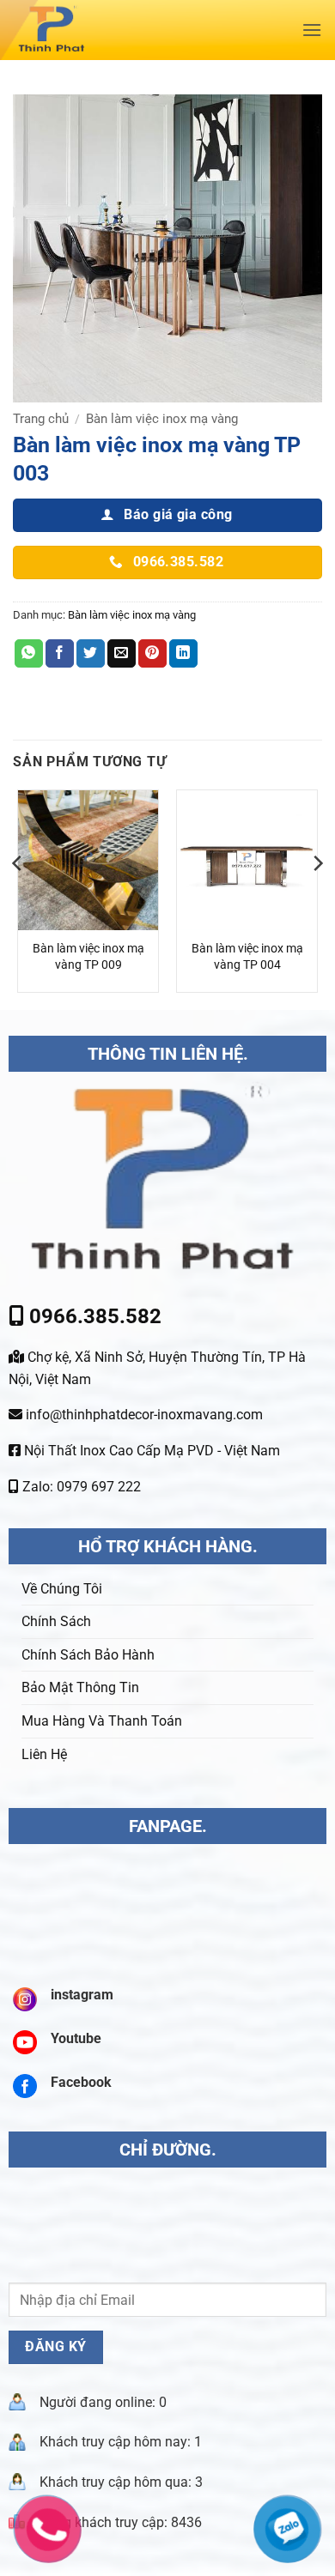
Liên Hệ (44, 1754)
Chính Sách (56, 1621)
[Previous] (18, 898)
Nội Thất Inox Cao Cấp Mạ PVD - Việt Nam (150, 1451)
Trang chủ (41, 419)
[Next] (317, 898)
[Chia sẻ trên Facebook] (60, 654)
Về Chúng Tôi (62, 1589)
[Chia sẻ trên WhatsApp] (29, 654)
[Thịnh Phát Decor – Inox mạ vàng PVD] (125, 30)
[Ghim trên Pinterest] (152, 654)
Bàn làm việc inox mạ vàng (162, 419)
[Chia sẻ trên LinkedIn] (183, 654)
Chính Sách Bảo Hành (88, 1655)
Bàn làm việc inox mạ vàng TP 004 (247, 957)
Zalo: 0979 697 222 (80, 1487)
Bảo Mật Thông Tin (80, 1687)
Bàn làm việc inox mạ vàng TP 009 (88, 957)
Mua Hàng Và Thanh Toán (102, 1721)
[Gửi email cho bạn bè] (122, 654)
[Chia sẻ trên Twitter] (91, 654)
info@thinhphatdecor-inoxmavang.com (143, 1415)
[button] (312, 30)
